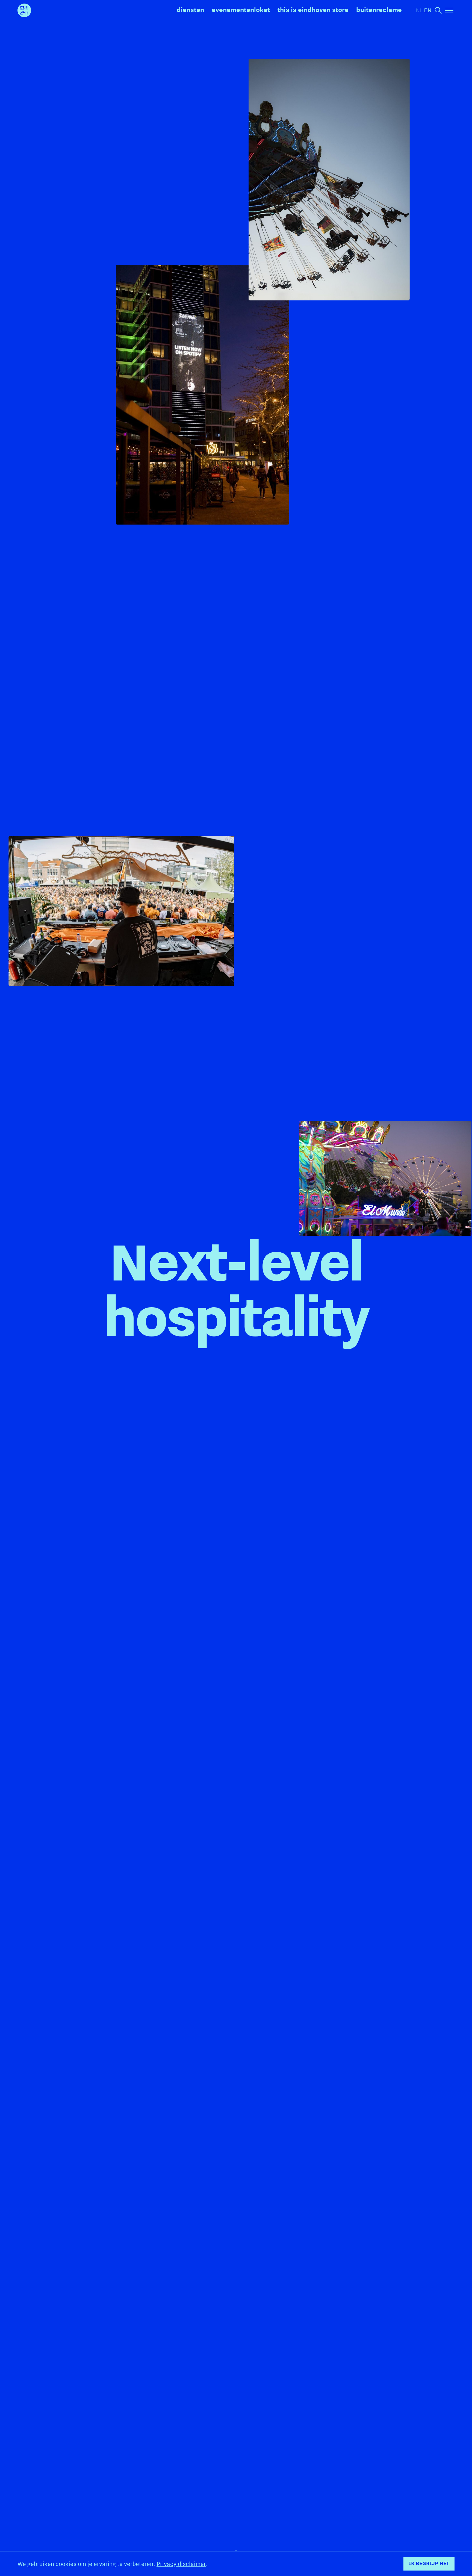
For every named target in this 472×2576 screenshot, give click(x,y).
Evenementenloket (241, 10)
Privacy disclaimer (181, 2564)
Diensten (190, 10)
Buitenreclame (379, 10)
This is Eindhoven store (313, 10)
